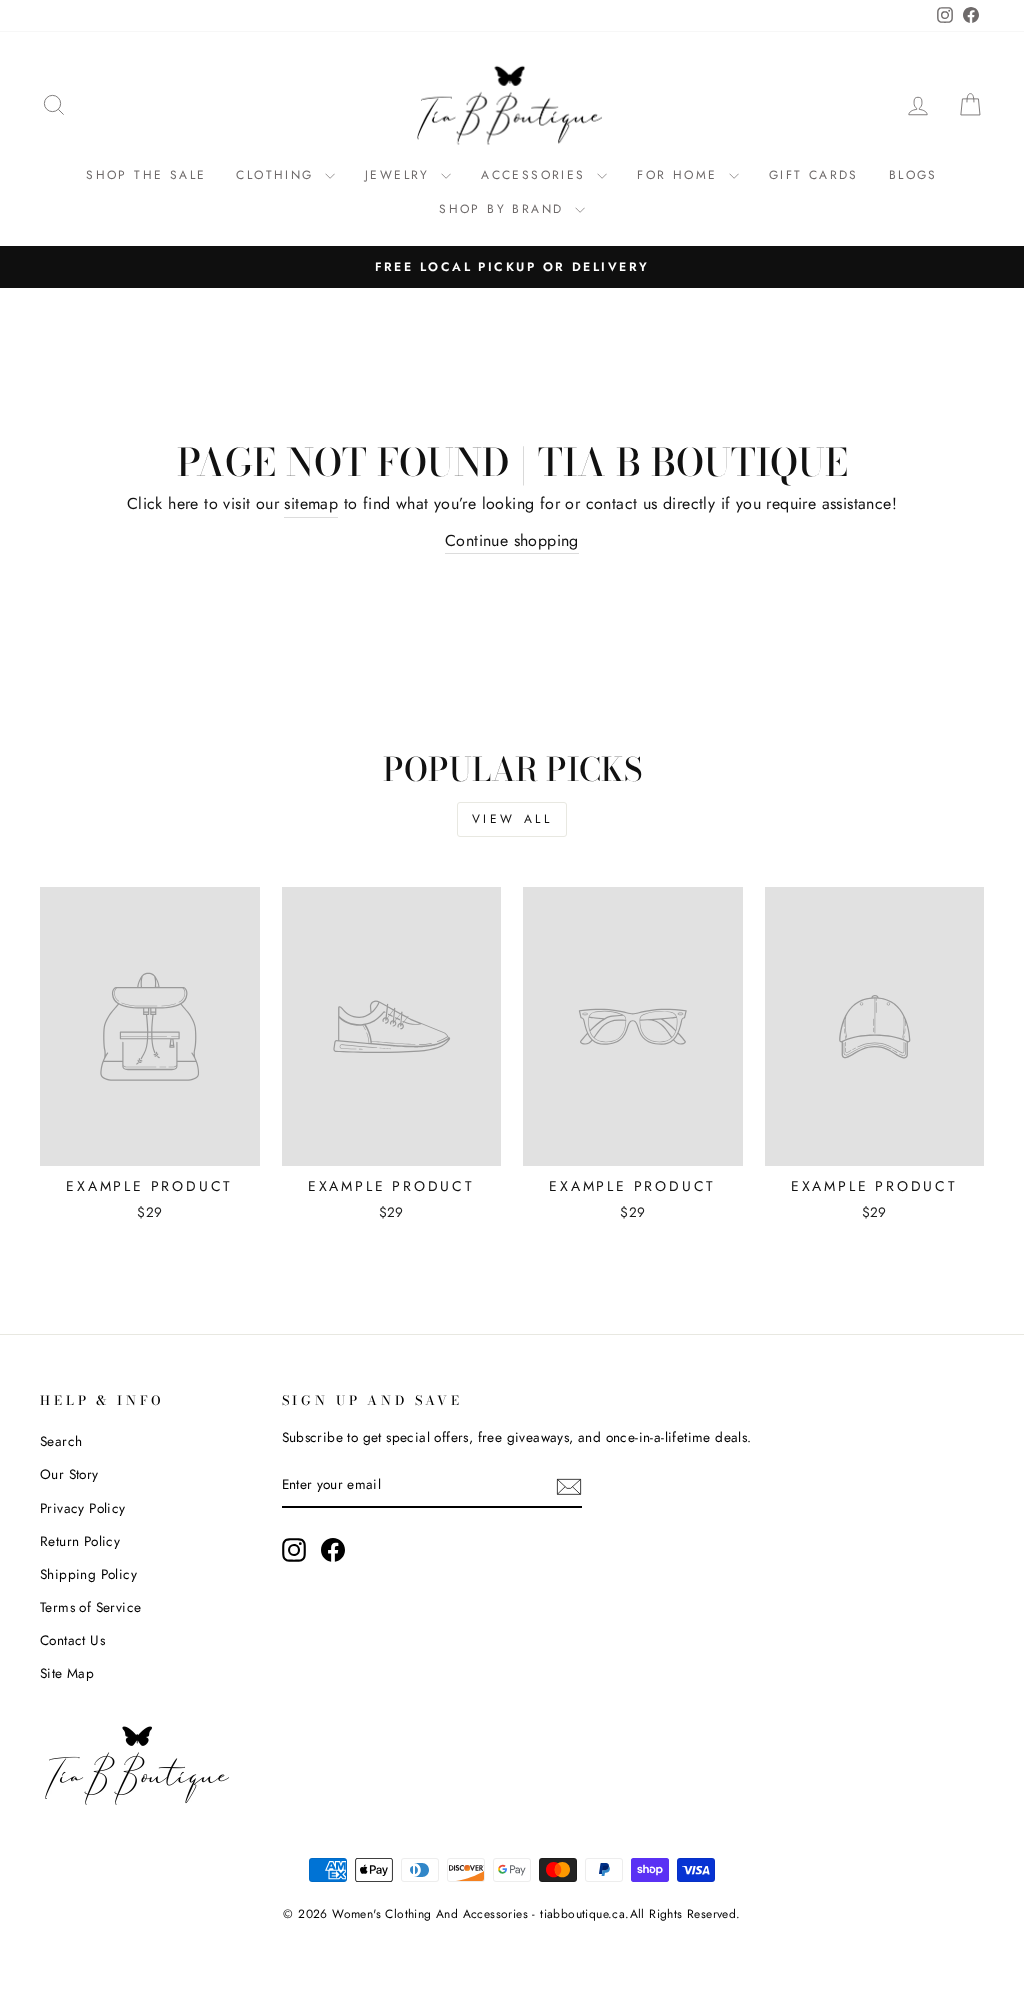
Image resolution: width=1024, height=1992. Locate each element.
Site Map (67, 1673)
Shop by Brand (504, 209)
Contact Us (72, 1640)
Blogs (913, 175)
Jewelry (400, 175)
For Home (680, 175)
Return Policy (80, 1541)
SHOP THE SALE (146, 175)
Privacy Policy (83, 1508)
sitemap (311, 503)
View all (512, 819)
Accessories (536, 175)
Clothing (278, 175)
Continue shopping (512, 540)
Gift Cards (814, 175)
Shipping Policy (88, 1574)
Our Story (69, 1474)
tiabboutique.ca (582, 1914)
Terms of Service (90, 1607)
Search (61, 1441)
